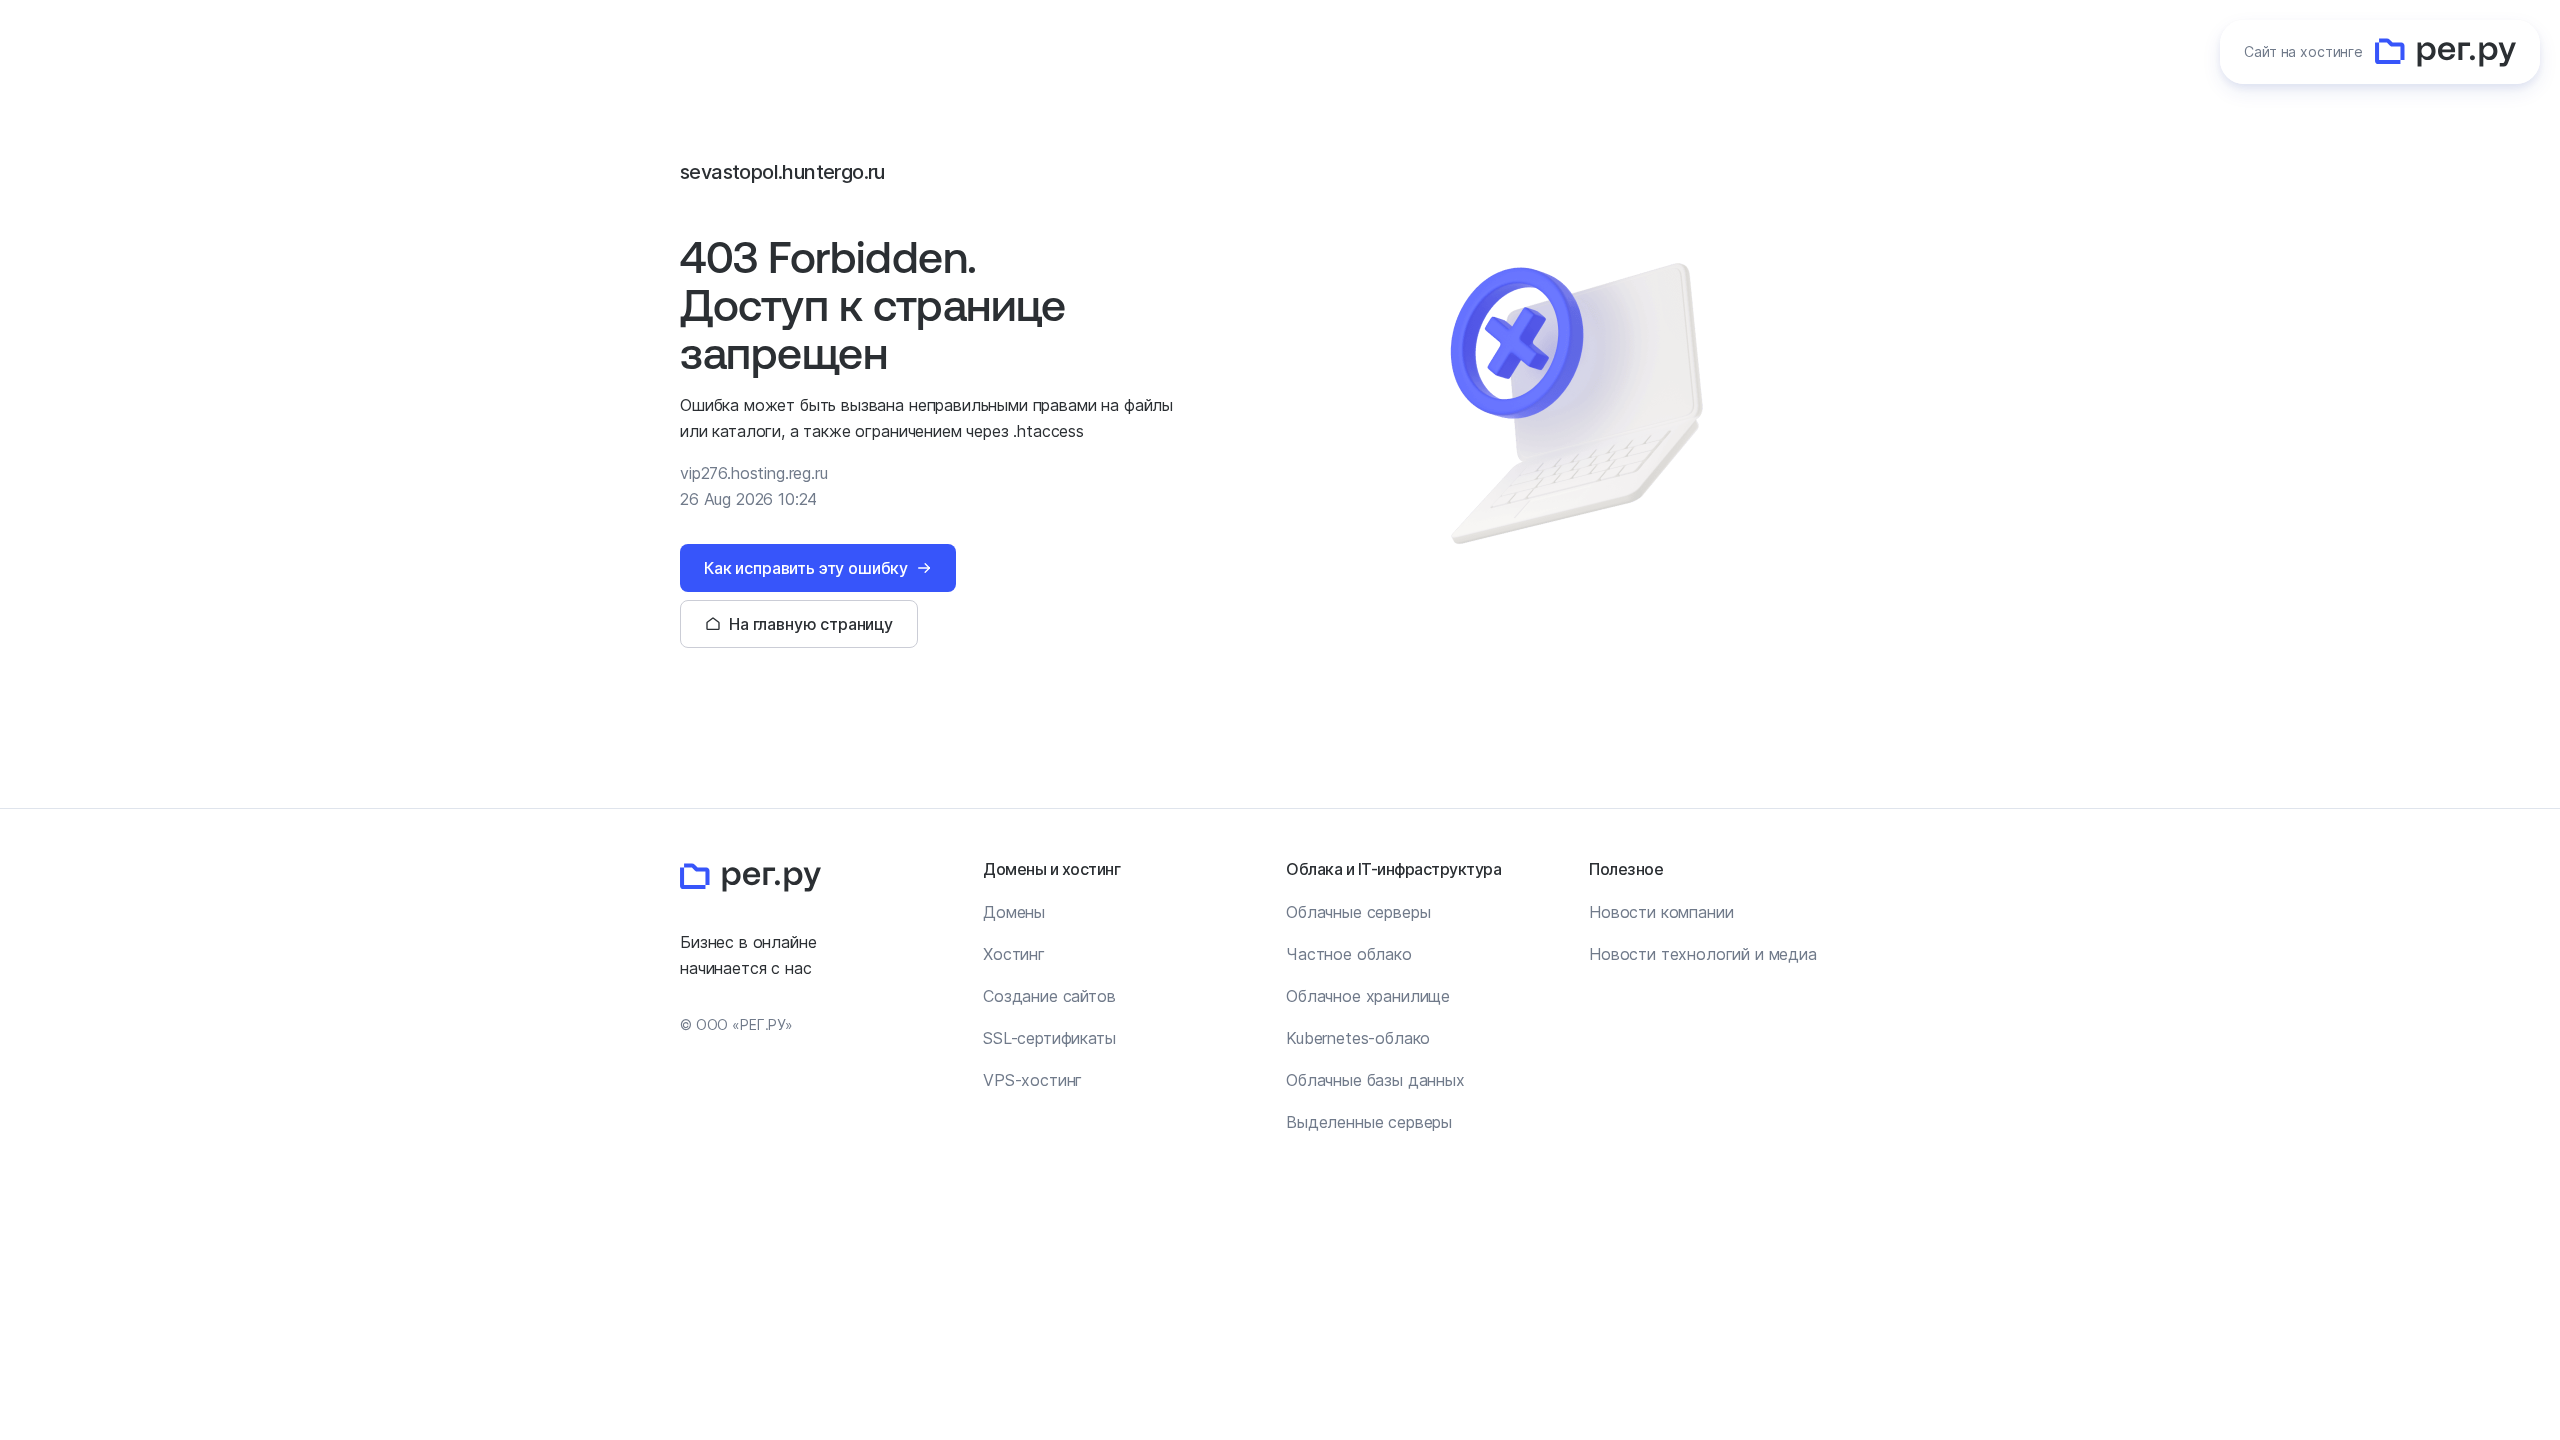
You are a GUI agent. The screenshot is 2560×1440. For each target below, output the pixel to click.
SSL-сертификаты (1049, 1038)
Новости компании (1661, 912)
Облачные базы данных (1375, 1080)
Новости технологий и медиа (1703, 954)
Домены (1014, 912)
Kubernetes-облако (1358, 1038)
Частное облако (1349, 954)
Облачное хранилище (1368, 996)
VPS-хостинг (1032, 1080)
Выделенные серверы (1369, 1122)
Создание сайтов (1049, 996)
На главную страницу (811, 624)
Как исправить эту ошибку (806, 568)
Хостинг (1014, 954)
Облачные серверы (1358, 912)
